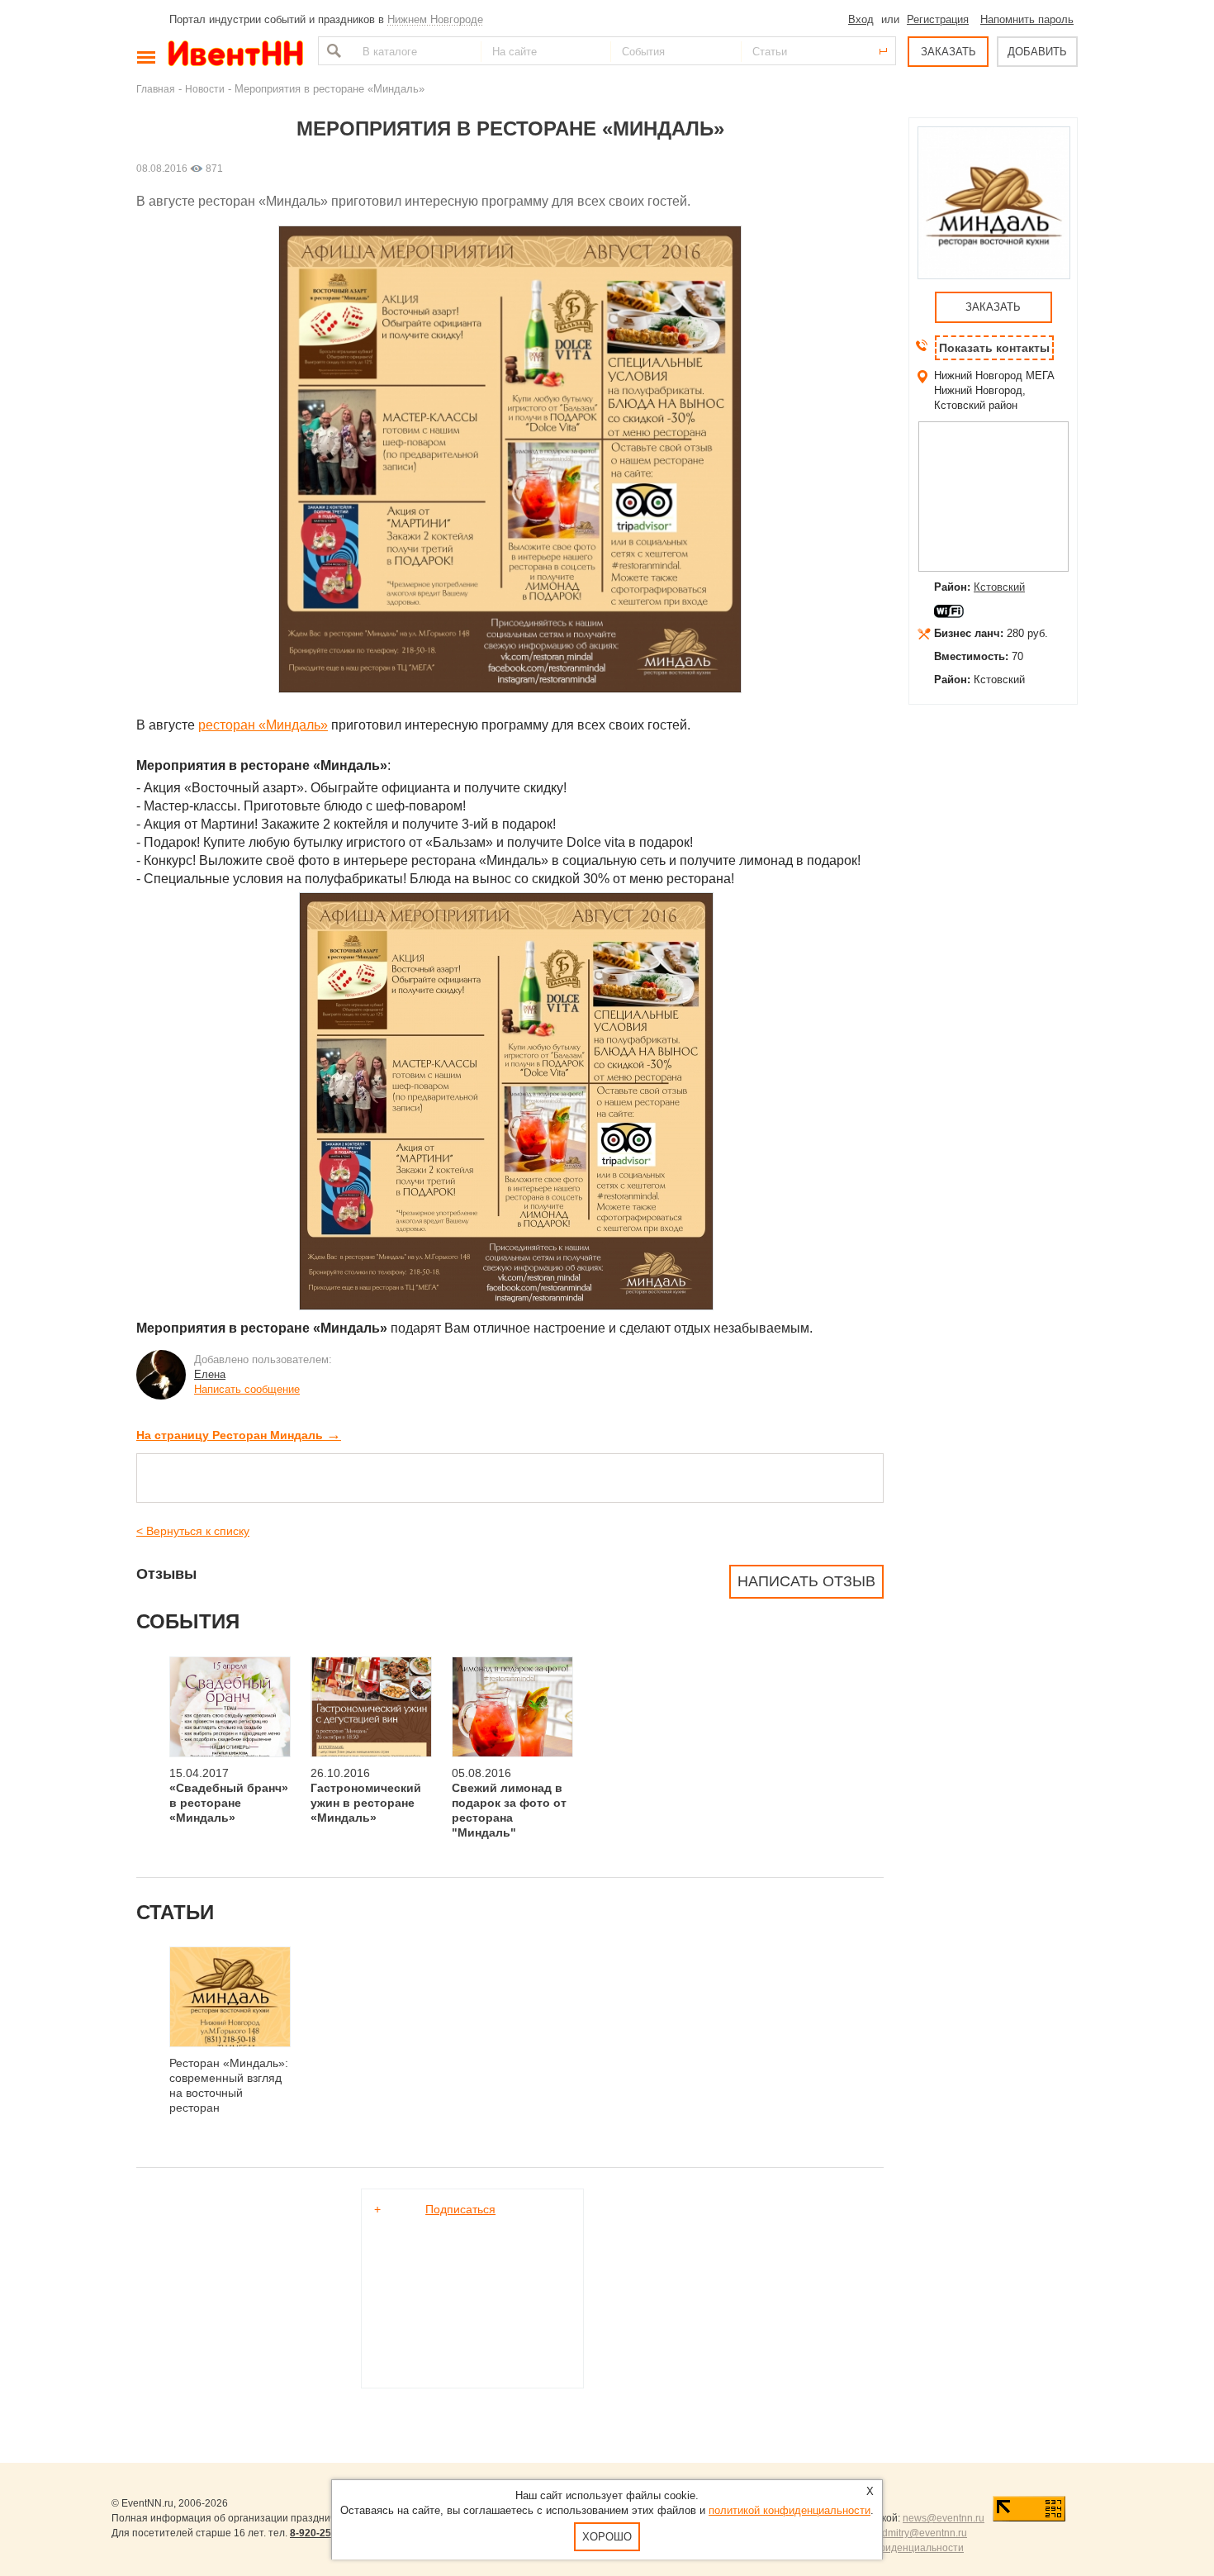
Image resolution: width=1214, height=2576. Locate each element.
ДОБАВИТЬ (1037, 52)
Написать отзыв (806, 1581)
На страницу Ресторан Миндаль (239, 1435)
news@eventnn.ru (944, 2518)
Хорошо (607, 2537)
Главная (156, 89)
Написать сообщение (247, 1389)
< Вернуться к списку (193, 1531)
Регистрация (938, 19)
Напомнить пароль (1027, 19)
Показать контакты (994, 348)
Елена (210, 1374)
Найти (332, 51)
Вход (861, 19)
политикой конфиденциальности (790, 2510)
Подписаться (460, 2209)
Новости (205, 89)
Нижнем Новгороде (435, 19)
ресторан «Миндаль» (263, 725)
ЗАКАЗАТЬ (948, 52)
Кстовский (999, 587)
